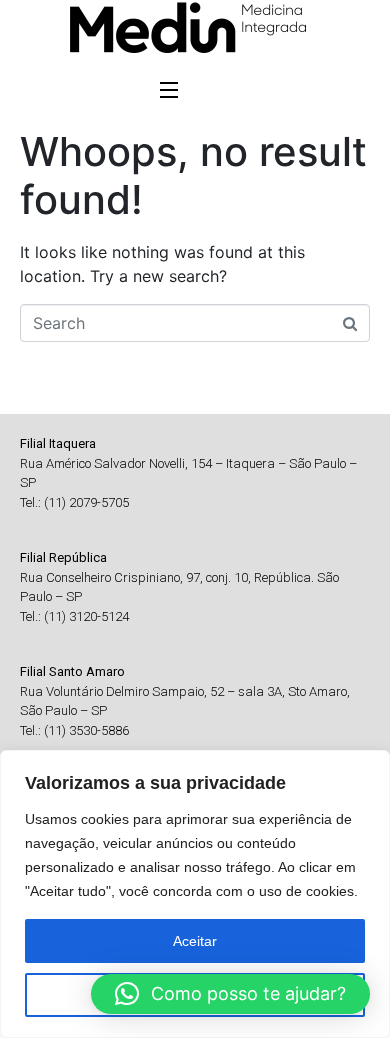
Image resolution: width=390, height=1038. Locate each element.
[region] (195, 894)
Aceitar (195, 941)
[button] (230, 994)
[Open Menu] (170, 92)
